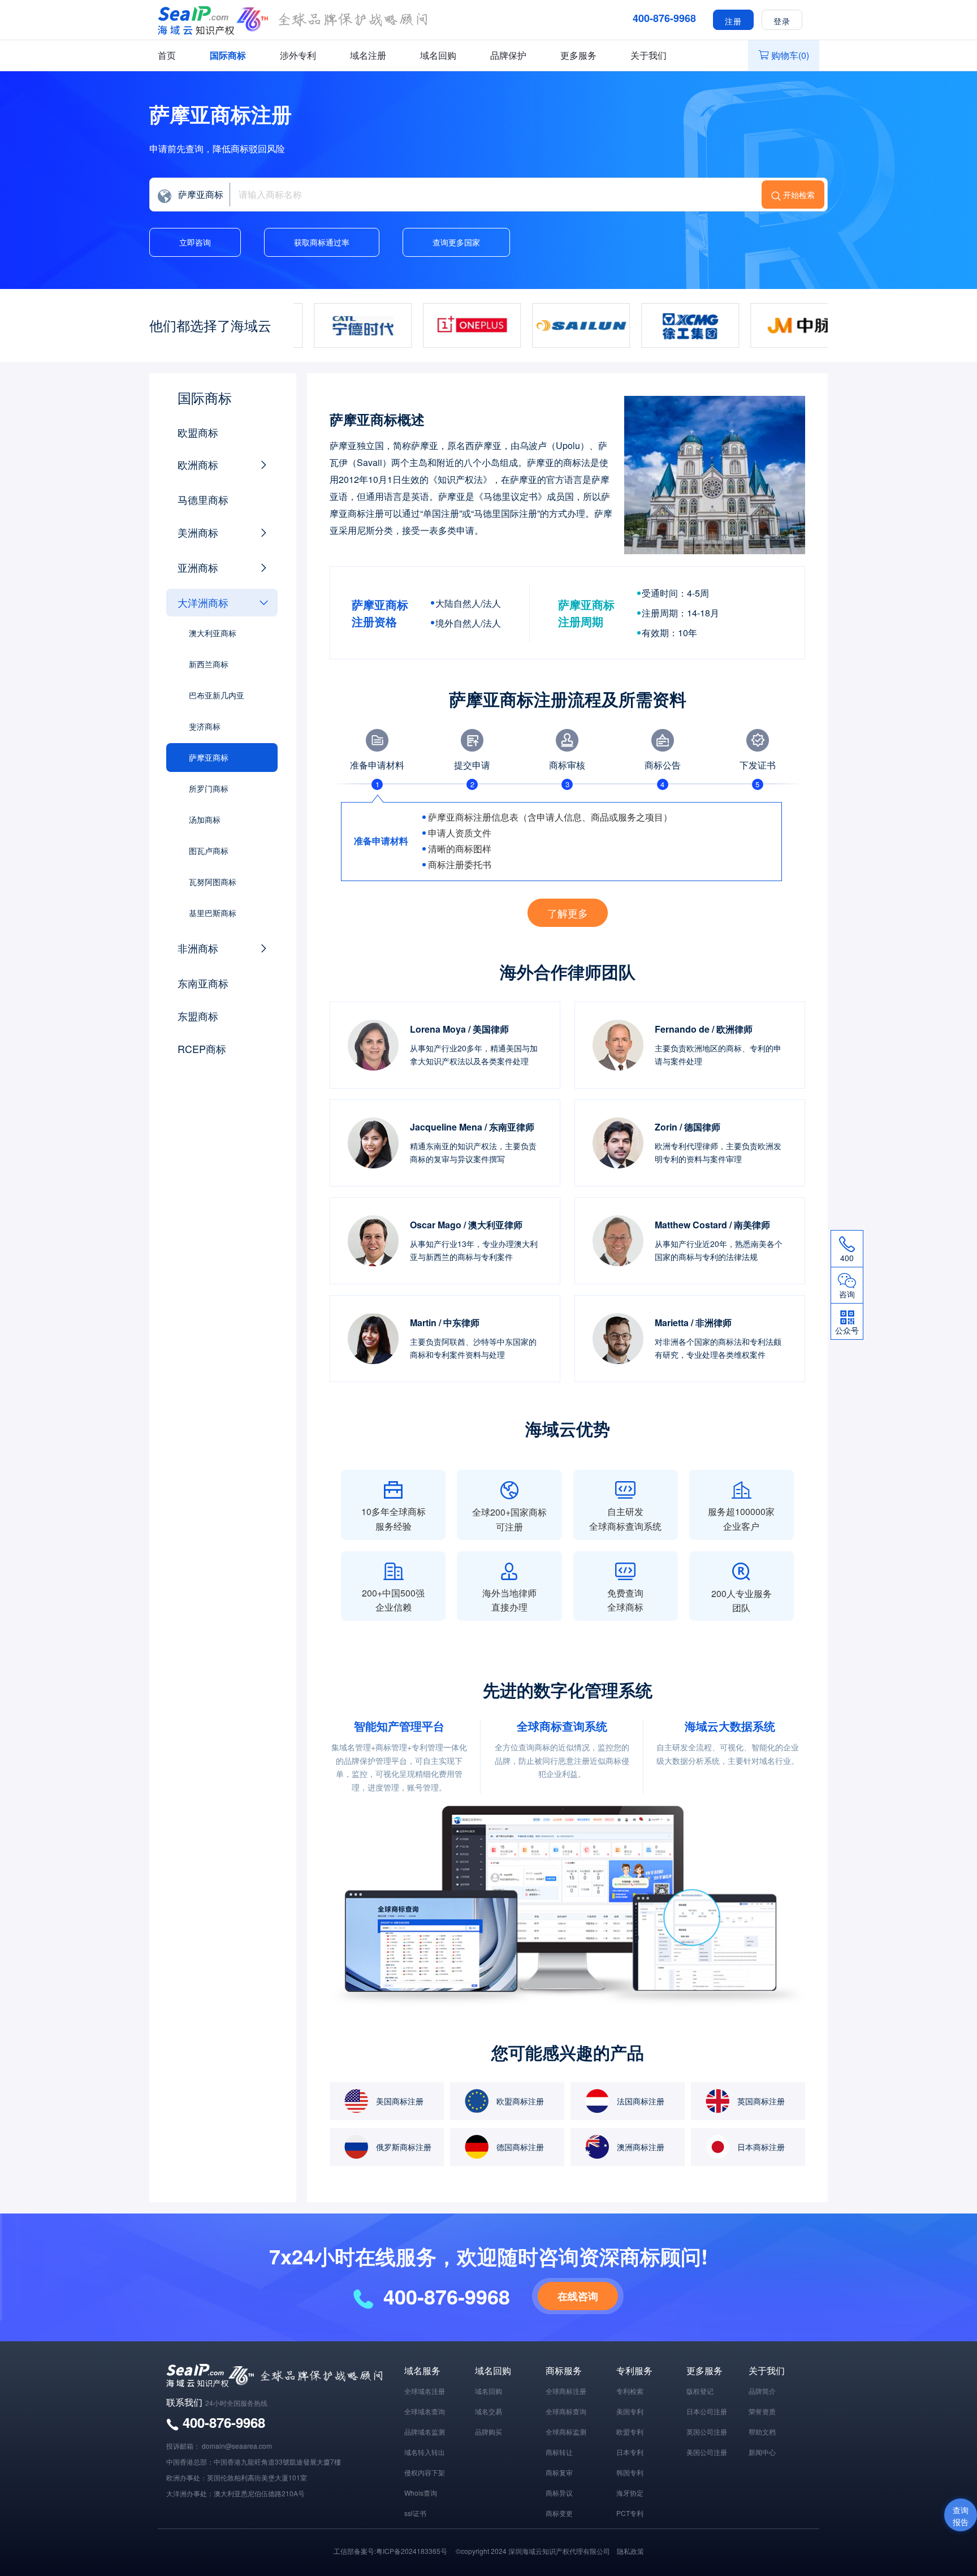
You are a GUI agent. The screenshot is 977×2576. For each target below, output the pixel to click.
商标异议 (559, 2493)
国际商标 (228, 55)
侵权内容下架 (425, 2472)
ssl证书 (415, 2513)
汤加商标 (205, 819)
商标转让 (559, 2452)
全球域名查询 (425, 2411)
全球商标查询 (566, 2411)
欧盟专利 (630, 2432)
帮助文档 (762, 2432)
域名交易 (488, 2411)
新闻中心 (762, 2452)
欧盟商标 (198, 432)
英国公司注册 (707, 2432)
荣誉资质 (762, 2411)
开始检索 (799, 195)
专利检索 (630, 2391)
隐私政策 (630, 2551)
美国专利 (630, 2411)
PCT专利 (630, 2513)
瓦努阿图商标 (213, 882)
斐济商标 (205, 726)
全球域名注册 (425, 2391)
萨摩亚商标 (209, 757)
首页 (167, 55)
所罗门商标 (209, 788)
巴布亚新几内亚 (217, 695)
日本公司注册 (707, 2411)
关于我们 (649, 55)
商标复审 (559, 2472)
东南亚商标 (203, 983)
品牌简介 (762, 2391)
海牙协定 (630, 2493)
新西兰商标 (209, 664)
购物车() (790, 55)
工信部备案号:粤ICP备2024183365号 (390, 2551)
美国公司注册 (707, 2452)
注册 (733, 20)
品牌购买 (488, 2432)
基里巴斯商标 (213, 913)
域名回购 (438, 55)
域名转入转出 (425, 2452)
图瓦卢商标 (209, 851)
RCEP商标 (202, 1048)
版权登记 (700, 2391)
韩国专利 (630, 2472)
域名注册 (368, 55)
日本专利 (630, 2452)
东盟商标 (198, 1016)
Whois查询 (421, 2493)
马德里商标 (203, 499)
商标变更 (559, 2513)
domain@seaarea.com (237, 2446)
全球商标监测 (566, 2432)
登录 (782, 20)
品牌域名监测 (425, 2432)
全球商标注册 (566, 2391)
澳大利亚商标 (213, 633)
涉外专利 (298, 55)
